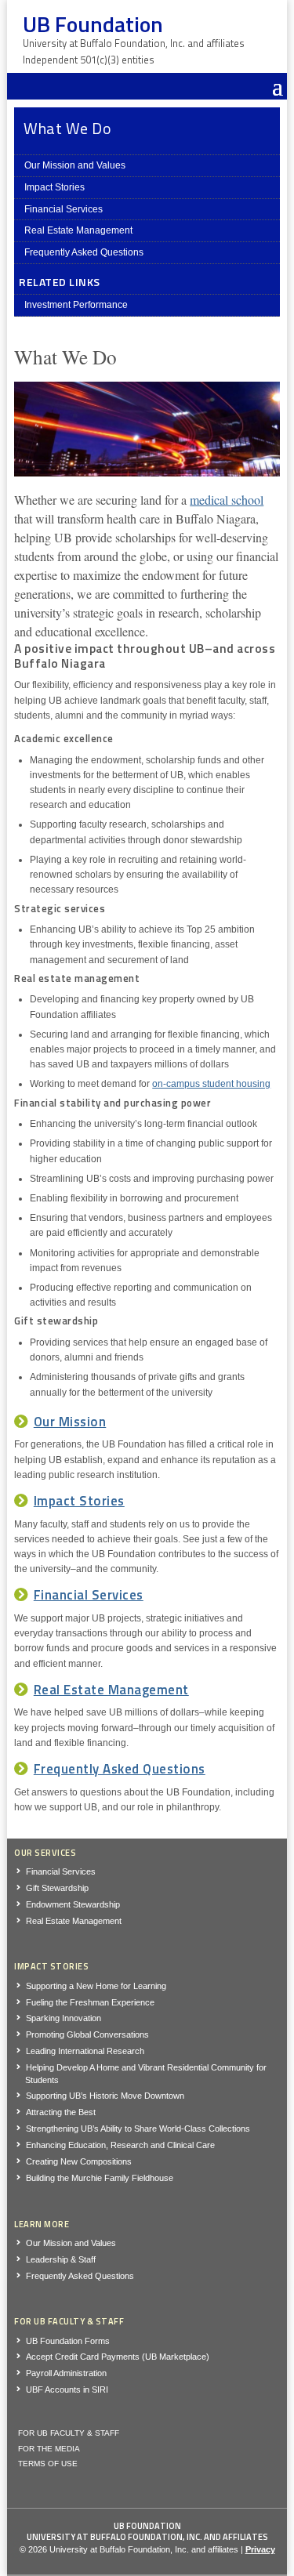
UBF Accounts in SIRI (67, 2389)
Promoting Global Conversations (87, 2034)
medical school (227, 500)
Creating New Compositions (79, 2161)
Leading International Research (85, 2051)
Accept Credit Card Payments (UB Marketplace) (118, 2357)
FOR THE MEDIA (49, 2449)
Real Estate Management (78, 230)
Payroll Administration (66, 2373)
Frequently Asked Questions (84, 252)
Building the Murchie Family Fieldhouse (100, 2178)
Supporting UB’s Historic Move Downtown (105, 2096)
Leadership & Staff (61, 2259)
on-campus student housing (211, 1084)
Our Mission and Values (75, 165)
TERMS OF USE (48, 2464)
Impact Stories (54, 187)
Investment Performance (76, 305)
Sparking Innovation (64, 2018)
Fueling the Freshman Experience (90, 2002)
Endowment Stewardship (73, 1904)
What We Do (67, 128)
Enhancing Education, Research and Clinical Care (120, 2145)
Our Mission (70, 1422)
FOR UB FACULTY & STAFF (69, 2433)
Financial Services (64, 209)
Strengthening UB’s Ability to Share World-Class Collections (138, 2129)
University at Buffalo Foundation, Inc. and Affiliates (147, 2537)
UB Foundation (147, 2526)
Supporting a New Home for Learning (96, 1986)
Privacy (260, 2549)
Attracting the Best (61, 2112)
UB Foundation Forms (68, 2341)
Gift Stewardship (57, 1888)
